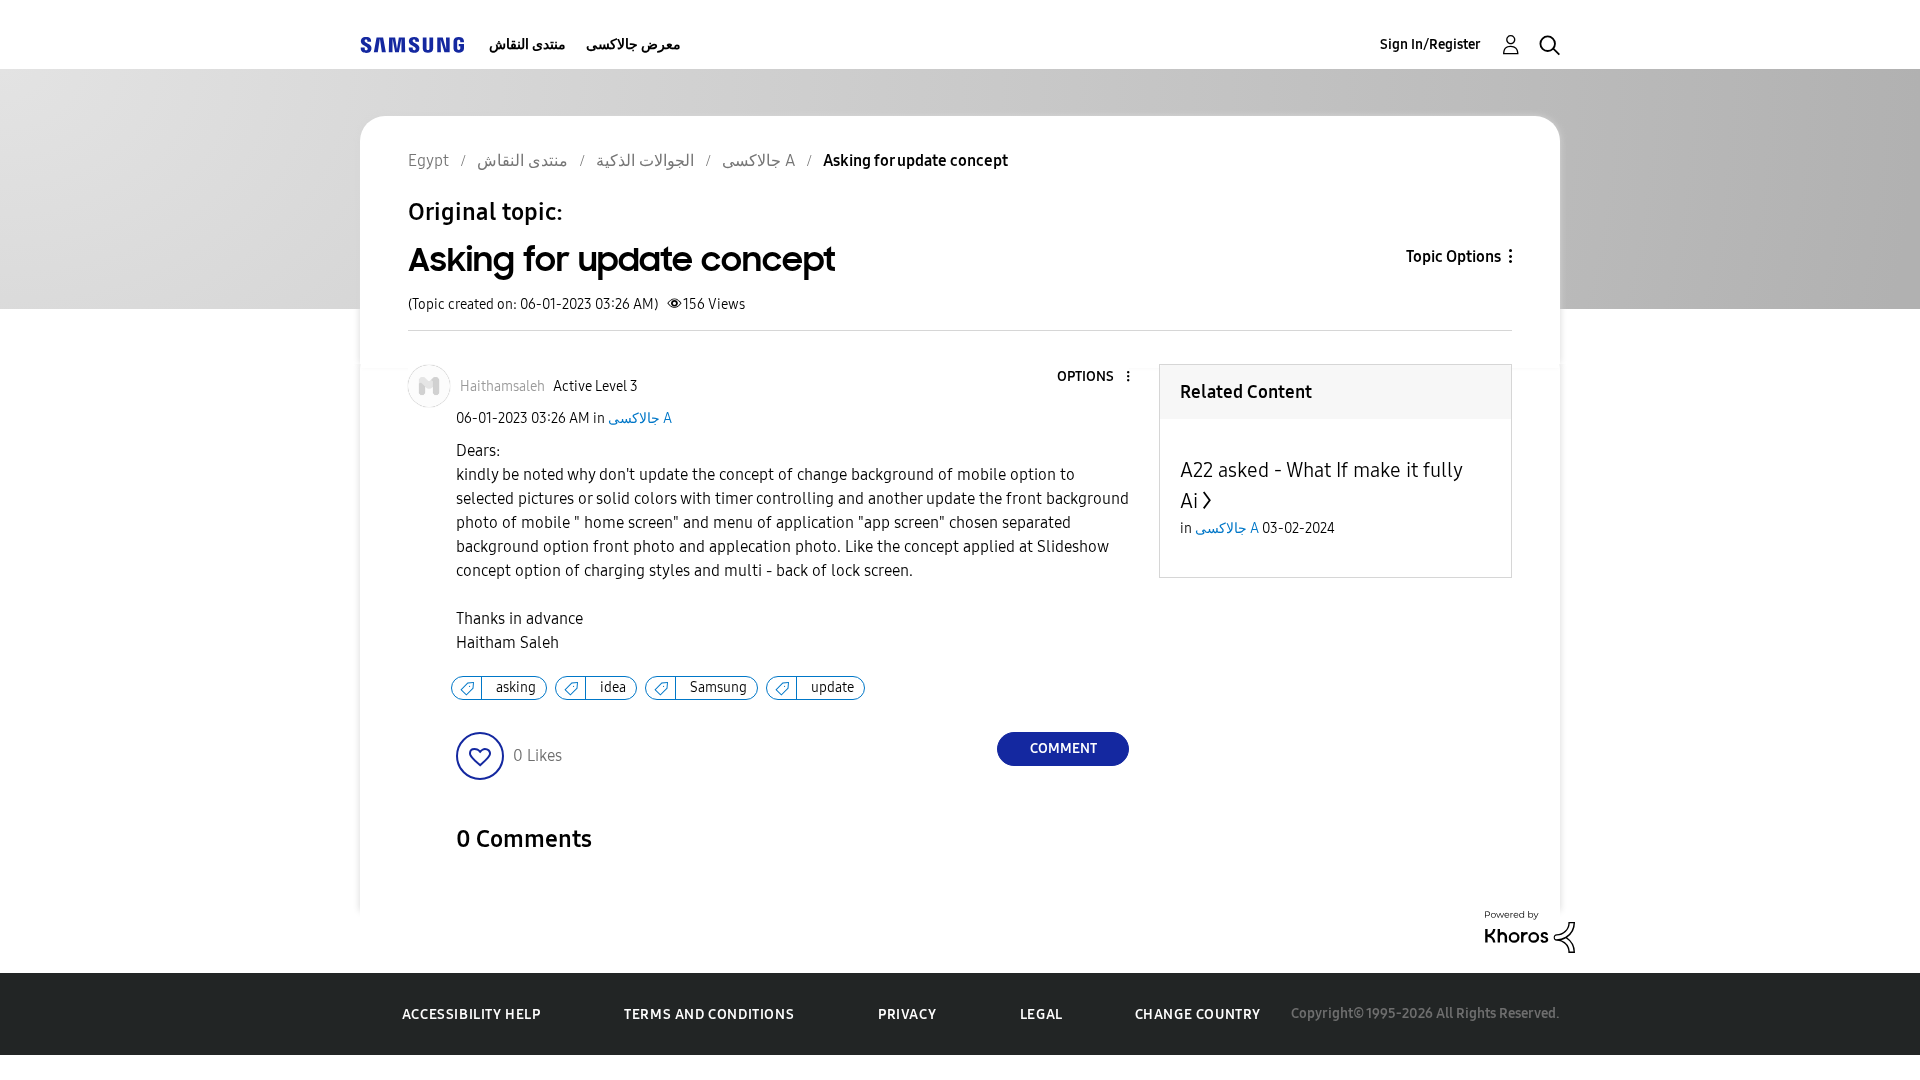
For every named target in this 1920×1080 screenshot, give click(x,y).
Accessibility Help (471, 1014)
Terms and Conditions (709, 1014)
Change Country (1198, 1014)
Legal (1041, 1014)
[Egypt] (412, 44)
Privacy (907, 1014)
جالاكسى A (640, 418)
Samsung (718, 687)
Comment (1063, 748)
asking (516, 687)
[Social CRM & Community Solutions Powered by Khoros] (1530, 930)
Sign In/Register (1430, 44)
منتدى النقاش (527, 44)
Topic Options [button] (1453, 256)
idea (613, 687)
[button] (1095, 377)
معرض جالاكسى (633, 44)
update (832, 687)
